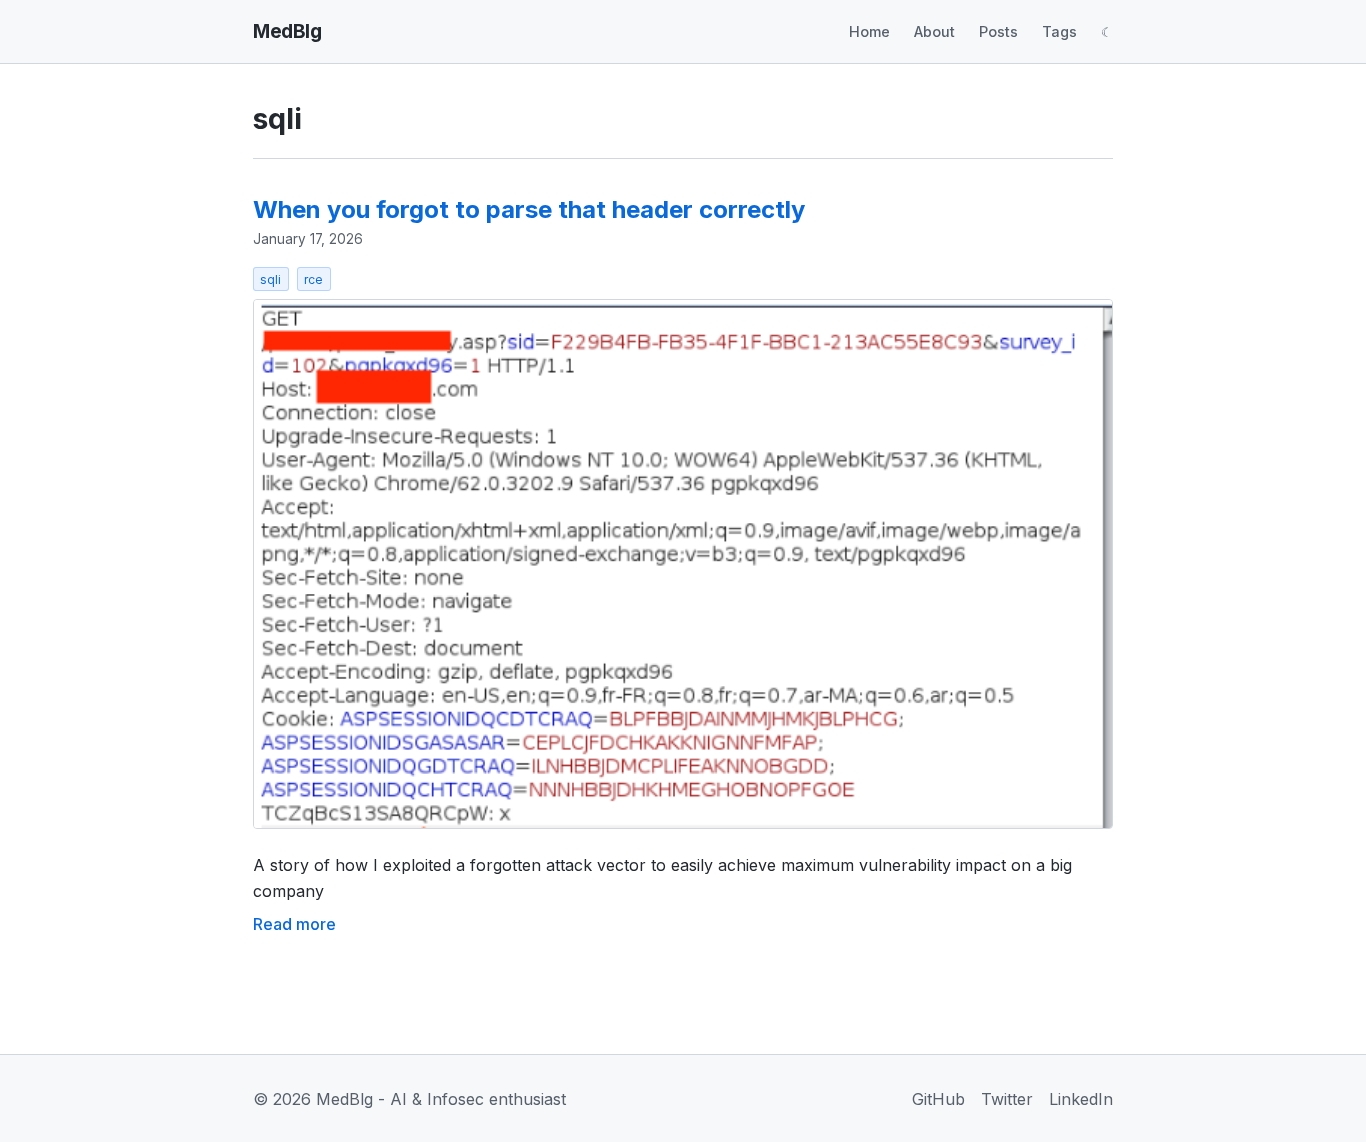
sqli (270, 279)
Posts (998, 31)
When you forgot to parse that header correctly (529, 209)
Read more (294, 924)
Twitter (1007, 1099)
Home (869, 31)
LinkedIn (1081, 1099)
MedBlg (287, 31)
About (934, 31)
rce (313, 279)
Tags (1059, 31)
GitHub (938, 1099)
